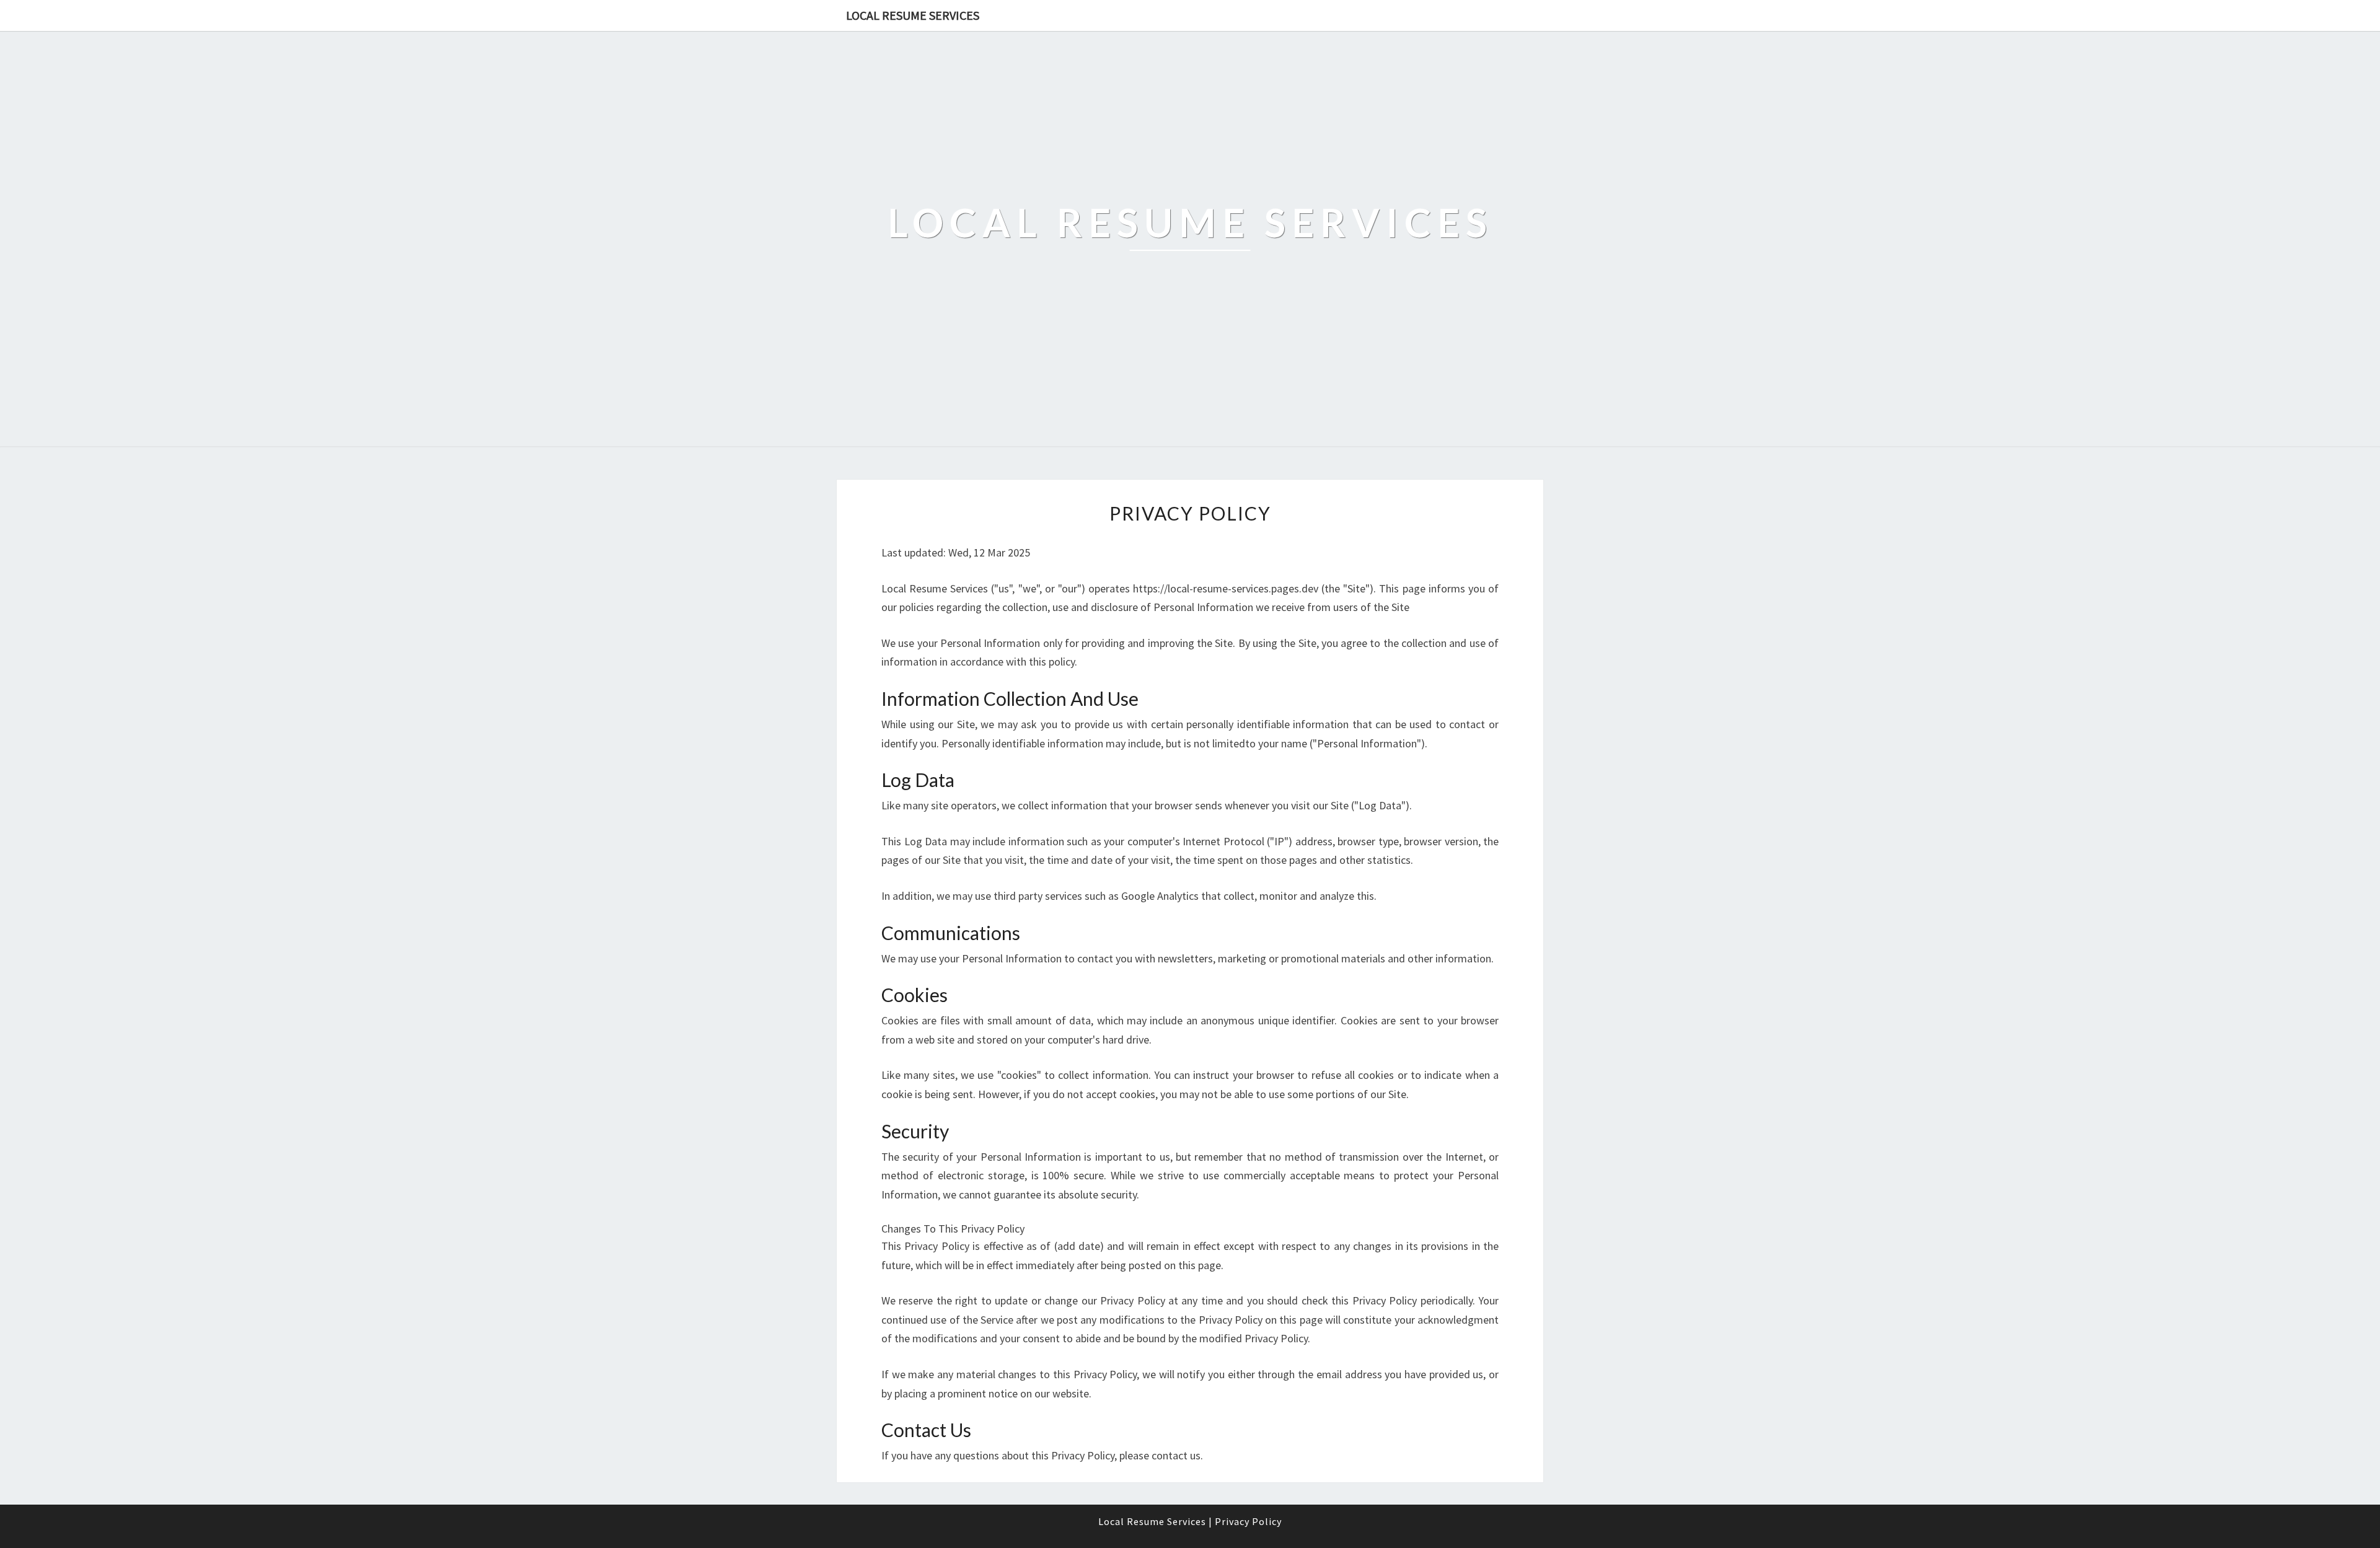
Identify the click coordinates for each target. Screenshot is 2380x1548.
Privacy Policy (1248, 1521)
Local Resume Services (913, 15)
